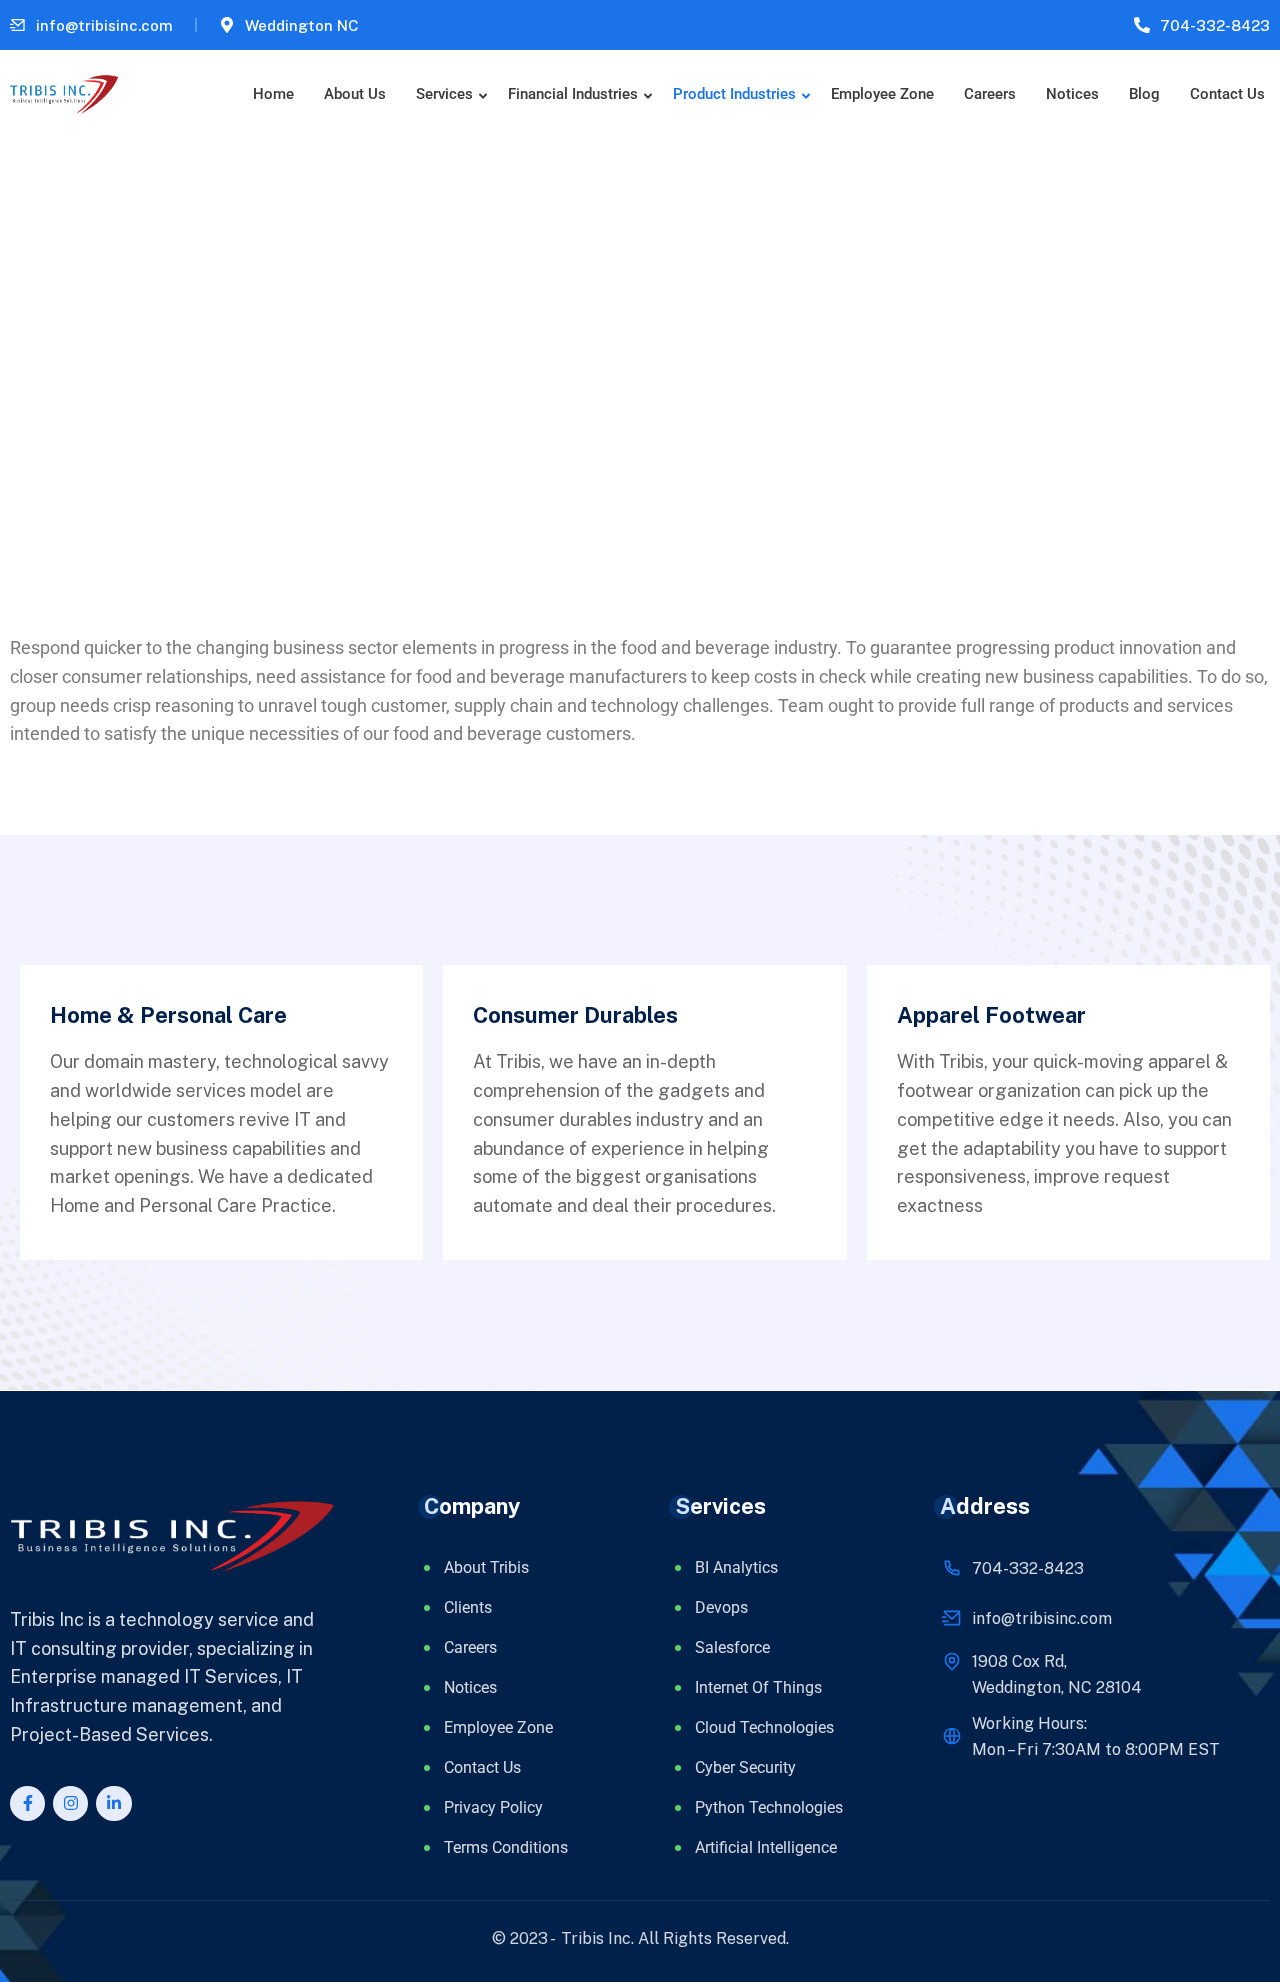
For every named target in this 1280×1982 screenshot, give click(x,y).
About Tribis (486, 1567)
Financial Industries (573, 94)
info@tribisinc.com (104, 25)
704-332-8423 (1215, 25)
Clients (468, 1607)
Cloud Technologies (764, 1727)
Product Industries (734, 94)
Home (273, 94)
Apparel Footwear (991, 1015)
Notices (1072, 94)
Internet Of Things (758, 1687)
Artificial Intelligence (766, 1847)
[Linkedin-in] (113, 1803)
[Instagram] (70, 1803)
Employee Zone (882, 94)
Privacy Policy (493, 1807)
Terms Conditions (506, 1847)
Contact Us (1227, 94)
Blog (1144, 94)
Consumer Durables (575, 1015)
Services (444, 94)
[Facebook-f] (27, 1803)
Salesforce (732, 1647)
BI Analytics (736, 1567)
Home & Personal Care (168, 1015)
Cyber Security (745, 1767)
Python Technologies (769, 1807)
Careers (990, 94)
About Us (355, 94)
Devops (721, 1607)
